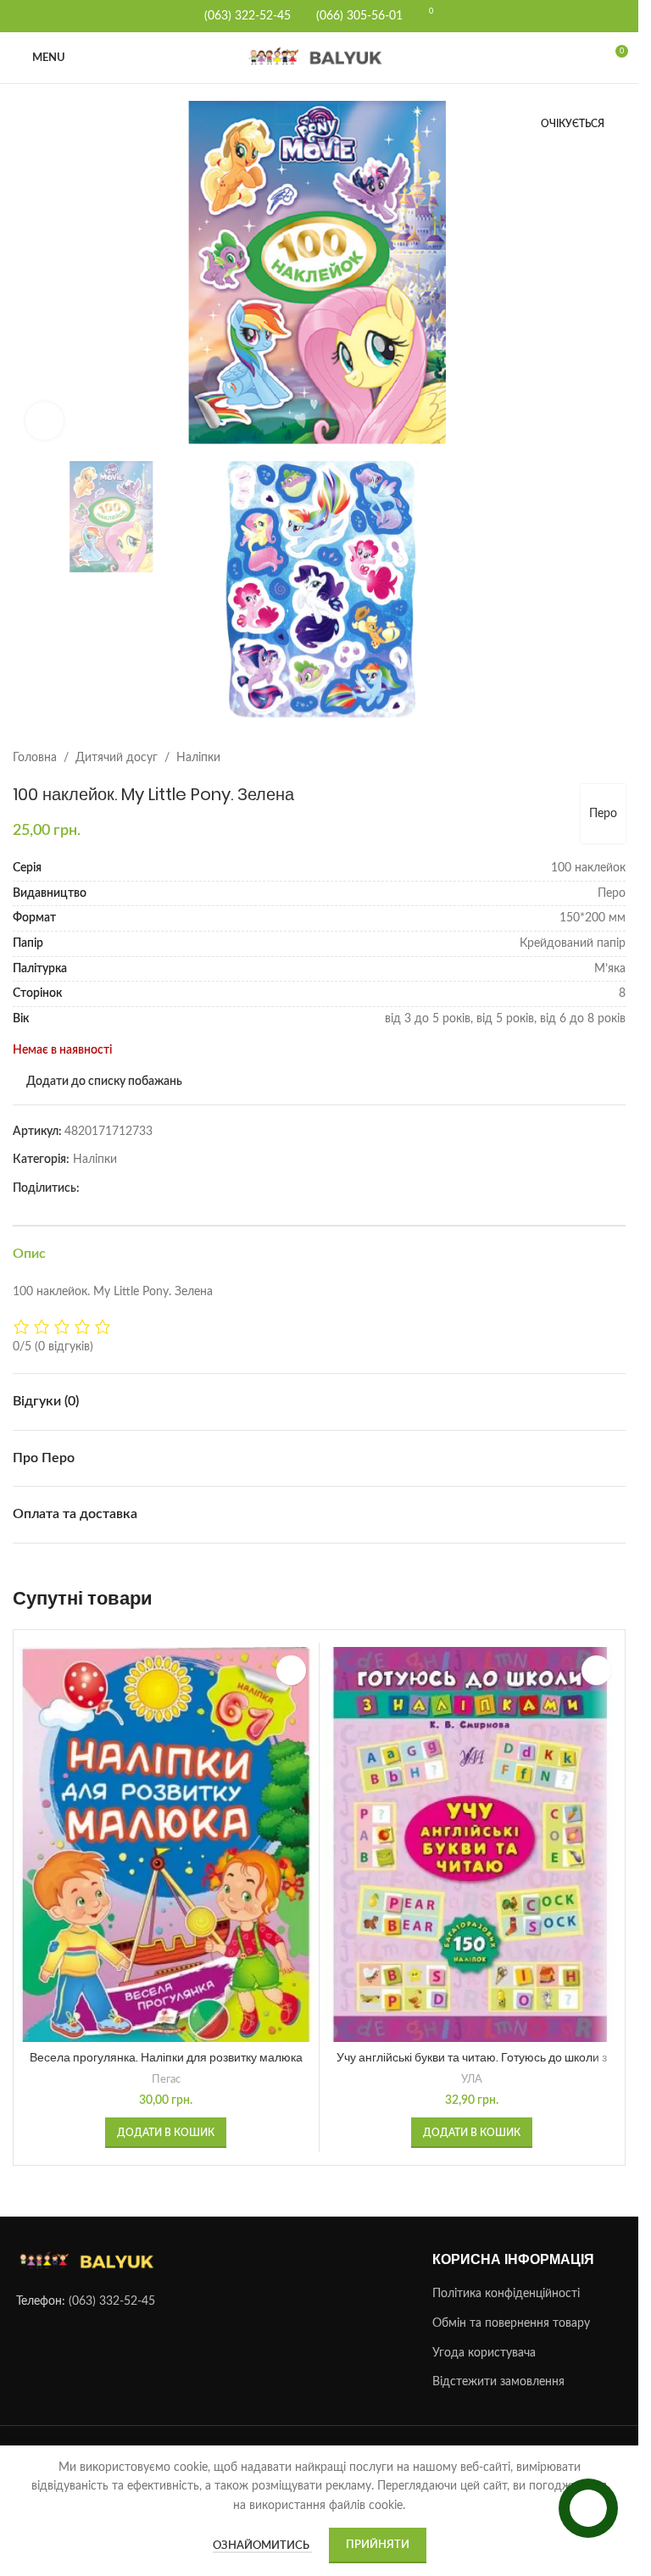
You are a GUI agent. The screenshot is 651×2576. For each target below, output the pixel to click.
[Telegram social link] (110, 1176)
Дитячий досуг (117, 745)
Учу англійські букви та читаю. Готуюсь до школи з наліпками (472, 2053)
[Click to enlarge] (45, 414)
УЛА (472, 2067)
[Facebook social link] (90, 1176)
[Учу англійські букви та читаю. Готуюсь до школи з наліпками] (472, 1832)
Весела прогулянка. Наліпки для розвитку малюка (166, 2045)
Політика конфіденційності (506, 2281)
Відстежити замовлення (498, 2369)
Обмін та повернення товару (511, 2311)
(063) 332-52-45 (112, 2289)
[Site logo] (319, 58)
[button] (30, 274)
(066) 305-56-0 (356, 16)
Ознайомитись (262, 2546)
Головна (35, 745)
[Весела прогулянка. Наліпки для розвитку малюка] (166, 1832)
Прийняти (378, 2545)
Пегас (166, 2067)
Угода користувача (484, 2340)
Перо (603, 801)
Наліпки (198, 745)
